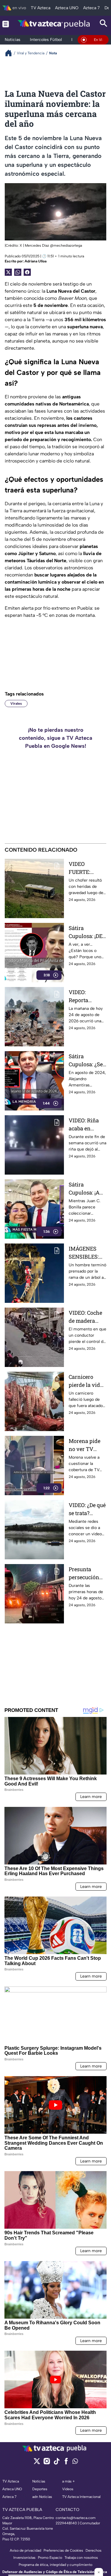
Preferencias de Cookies (63, 2550)
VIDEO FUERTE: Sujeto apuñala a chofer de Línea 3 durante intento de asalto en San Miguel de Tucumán (87, 868)
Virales (16, 704)
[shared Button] (18, 272)
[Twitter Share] (8, 272)
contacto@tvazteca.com (76, 2518)
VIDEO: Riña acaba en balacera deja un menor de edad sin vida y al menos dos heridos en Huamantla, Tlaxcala (87, 1125)
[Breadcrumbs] (11, 53)
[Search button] (104, 24)
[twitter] (37, 2463)
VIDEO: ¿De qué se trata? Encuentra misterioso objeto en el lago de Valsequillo (87, 1509)
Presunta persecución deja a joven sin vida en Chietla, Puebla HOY (87, 1573)
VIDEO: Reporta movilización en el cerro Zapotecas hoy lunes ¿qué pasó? (87, 996)
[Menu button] (6, 24)
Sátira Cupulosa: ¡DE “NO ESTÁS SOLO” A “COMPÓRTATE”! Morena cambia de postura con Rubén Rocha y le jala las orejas (87, 932)
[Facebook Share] (27, 272)
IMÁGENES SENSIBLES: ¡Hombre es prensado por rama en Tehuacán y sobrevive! (85, 1253)
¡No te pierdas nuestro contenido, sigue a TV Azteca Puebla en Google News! (56, 738)
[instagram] (47, 2463)
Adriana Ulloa (36, 261)
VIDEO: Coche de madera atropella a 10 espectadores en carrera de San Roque (85, 1317)
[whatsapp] (75, 2462)
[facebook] (66, 2463)
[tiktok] (56, 2463)
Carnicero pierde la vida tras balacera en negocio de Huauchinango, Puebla (87, 1381)
